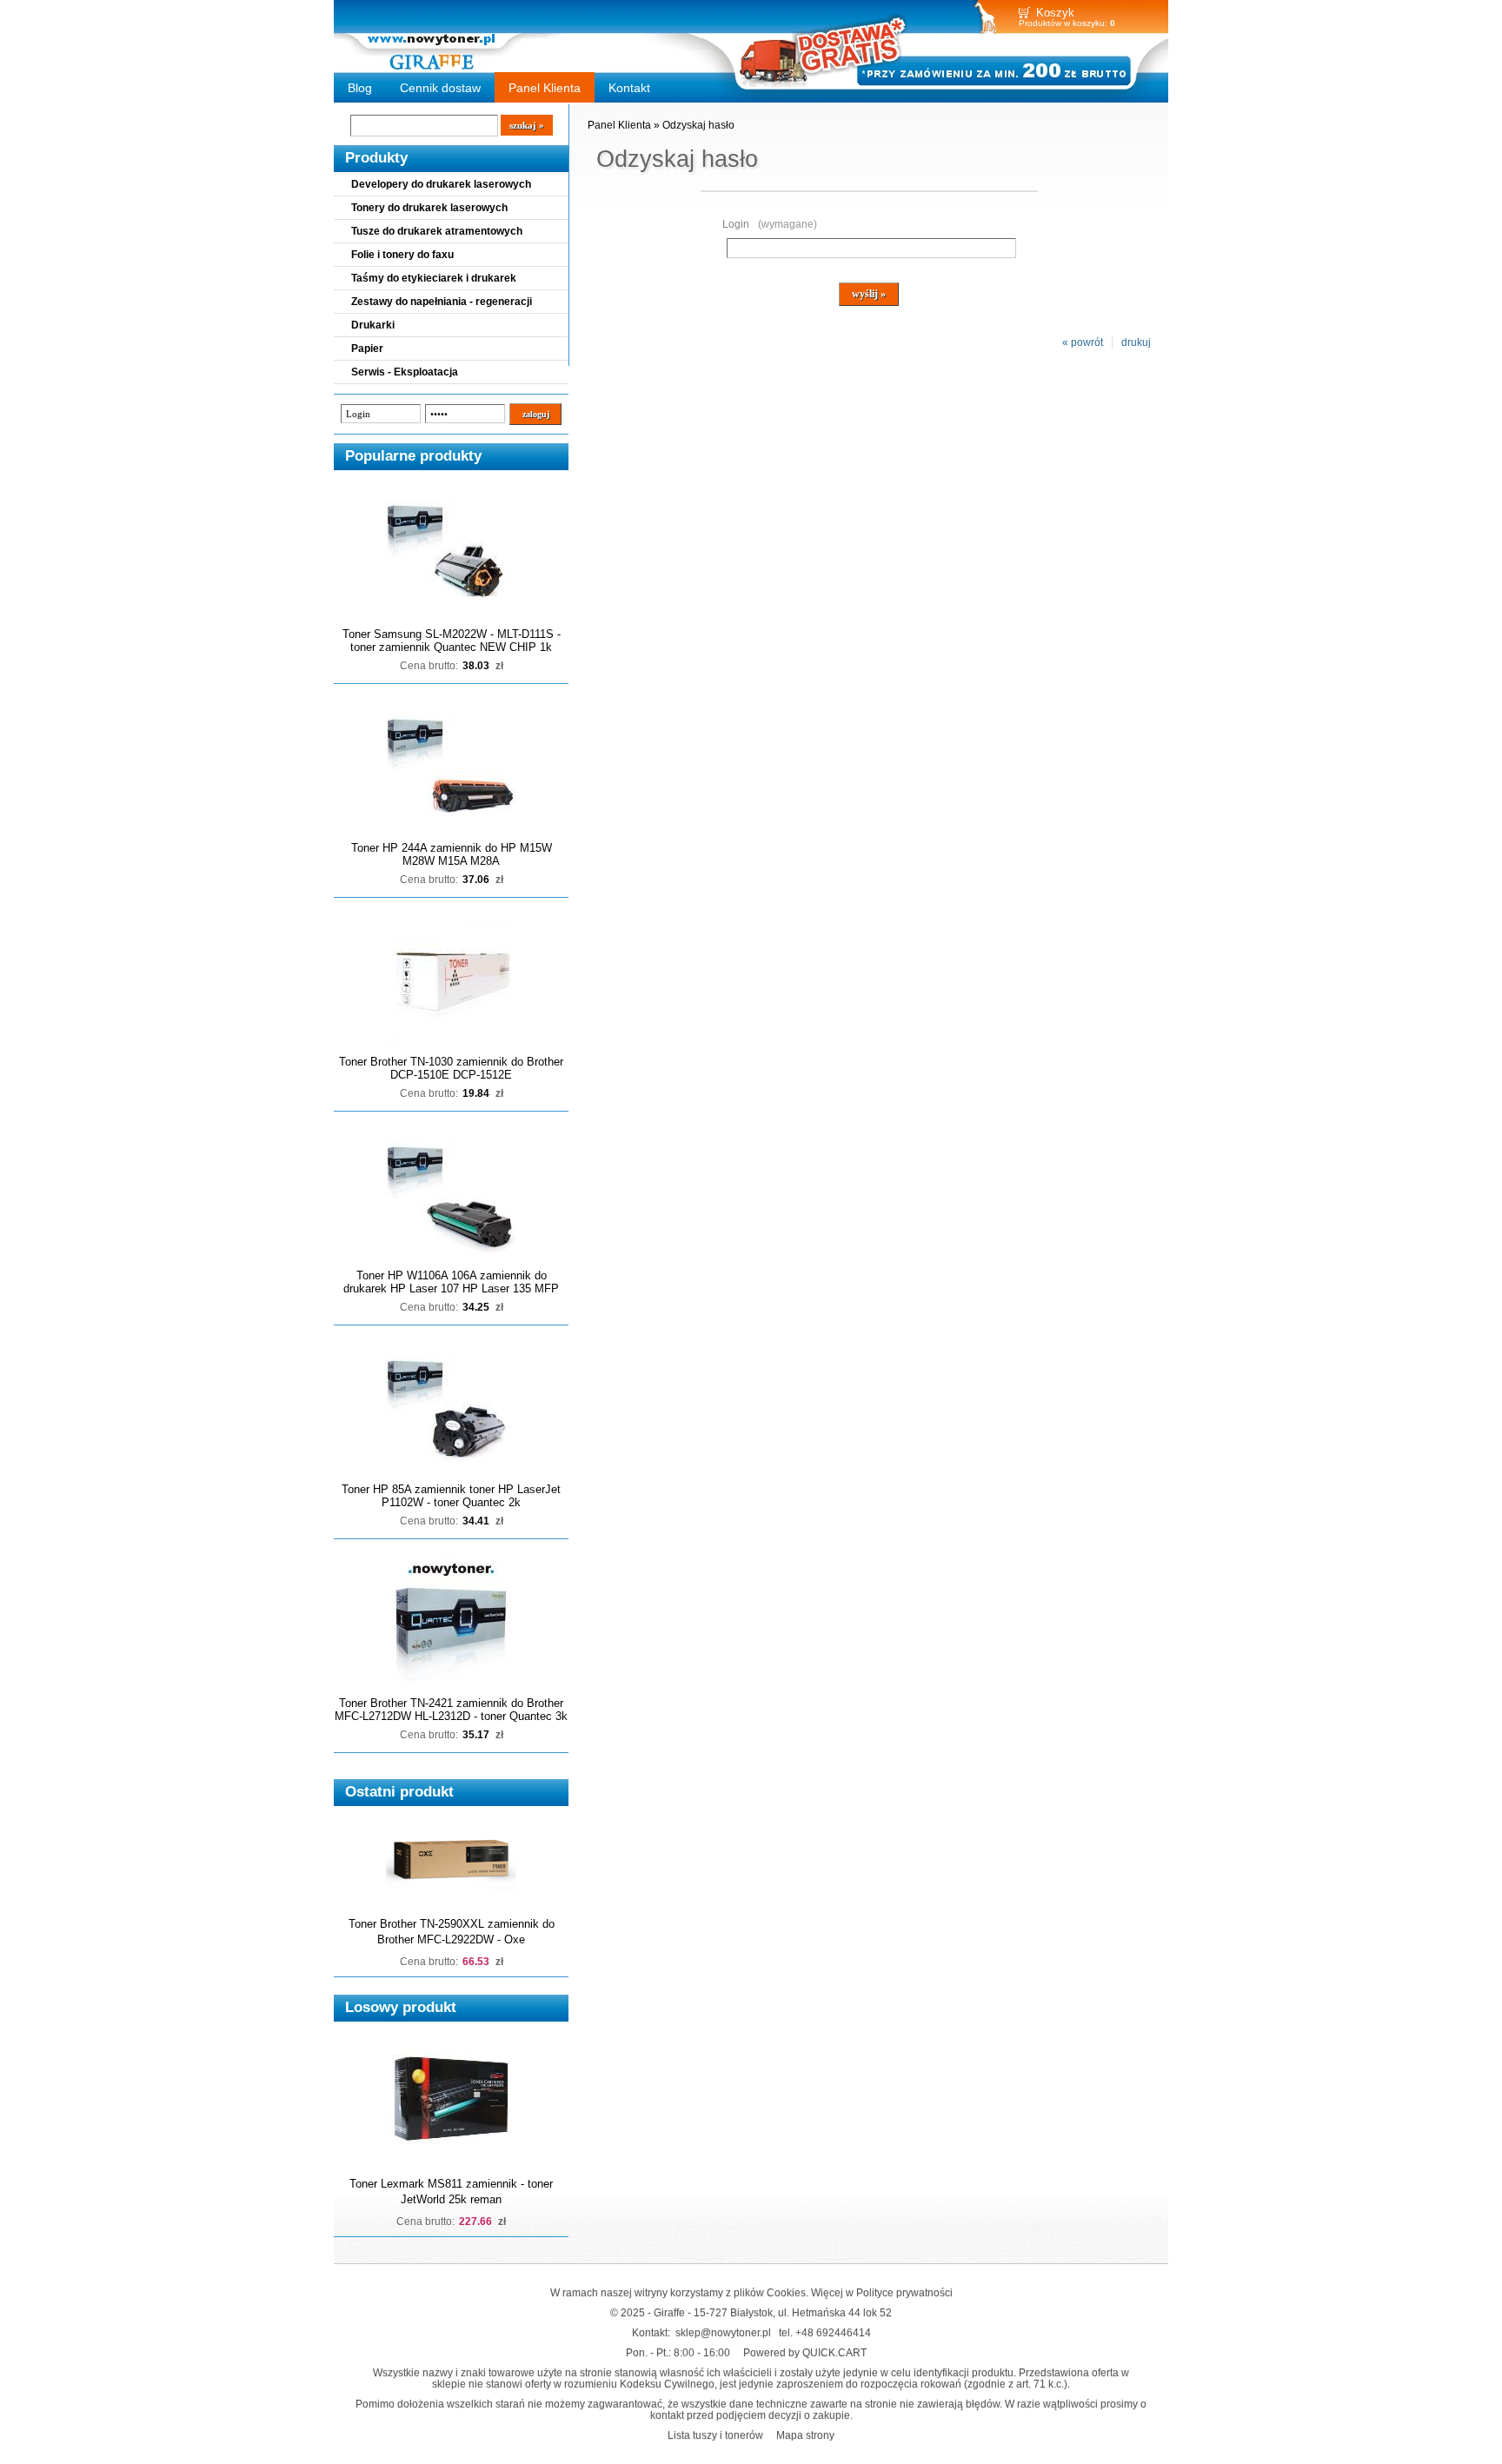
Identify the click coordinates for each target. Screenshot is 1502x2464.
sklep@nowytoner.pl (723, 2332)
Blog (360, 88)
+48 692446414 (833, 2332)
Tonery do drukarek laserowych (429, 208)
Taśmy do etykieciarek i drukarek (434, 278)
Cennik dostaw (440, 88)
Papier (367, 349)
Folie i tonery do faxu (402, 255)
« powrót (1083, 342)
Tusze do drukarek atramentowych (437, 231)
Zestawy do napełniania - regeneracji (442, 302)
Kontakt (629, 88)
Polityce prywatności (904, 2292)
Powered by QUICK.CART (805, 2352)
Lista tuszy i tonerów (715, 2435)
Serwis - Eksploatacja (405, 372)
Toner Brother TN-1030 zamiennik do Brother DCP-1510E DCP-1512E (451, 1068)
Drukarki (373, 325)
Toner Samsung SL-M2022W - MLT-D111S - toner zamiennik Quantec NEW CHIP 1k (452, 641)
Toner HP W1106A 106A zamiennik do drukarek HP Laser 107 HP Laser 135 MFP (451, 1282)
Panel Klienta (545, 88)
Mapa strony (805, 2435)
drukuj (1136, 342)
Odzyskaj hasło (698, 125)
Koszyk (1055, 13)
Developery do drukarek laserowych (441, 184)
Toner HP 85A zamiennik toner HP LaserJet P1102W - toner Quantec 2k (451, 1496)
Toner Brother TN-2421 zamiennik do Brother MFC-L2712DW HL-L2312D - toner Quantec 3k (451, 1710)
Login (770, 224)
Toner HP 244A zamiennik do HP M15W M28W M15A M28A (452, 854)
